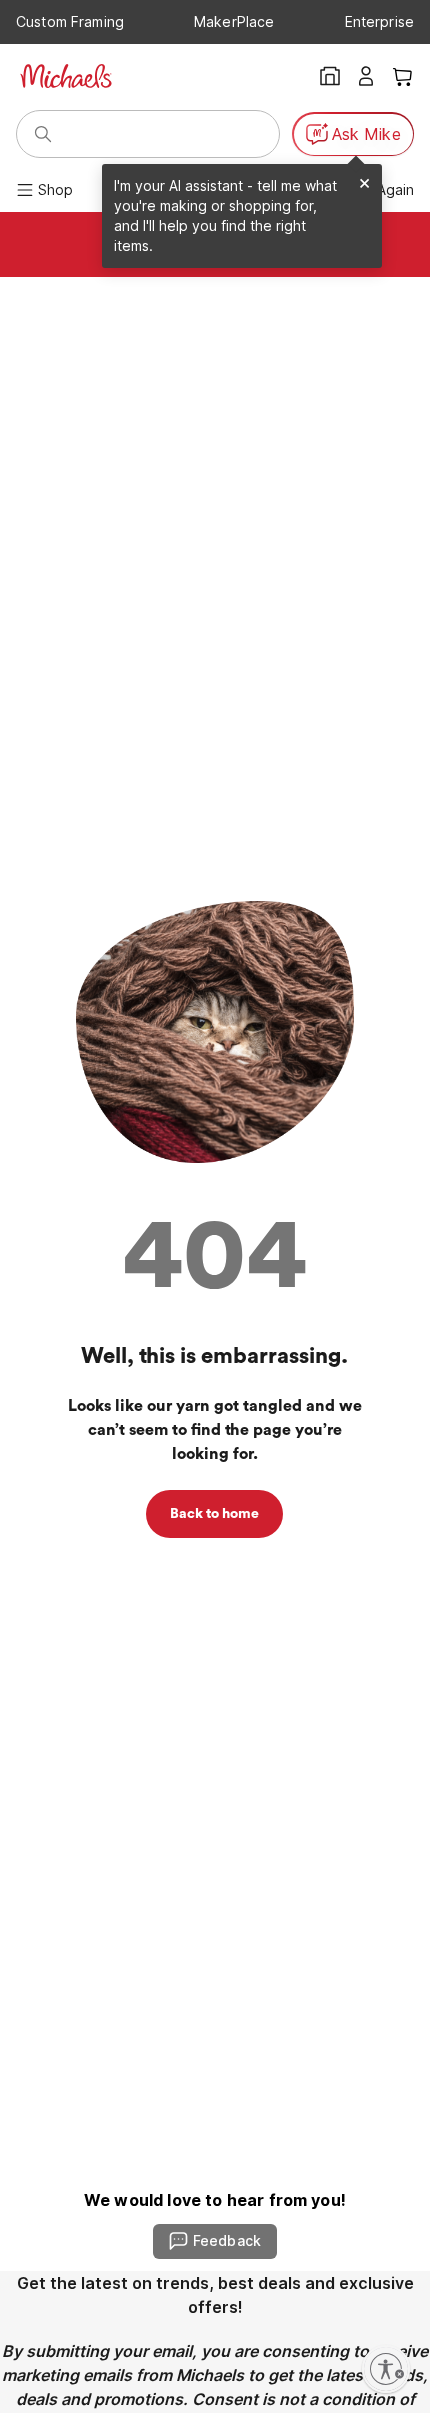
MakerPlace (234, 21)
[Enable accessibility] (386, 2369)
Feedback (227, 2240)
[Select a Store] (330, 76)
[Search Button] (43, 134)
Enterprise (379, 21)
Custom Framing (70, 21)
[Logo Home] (66, 76)
